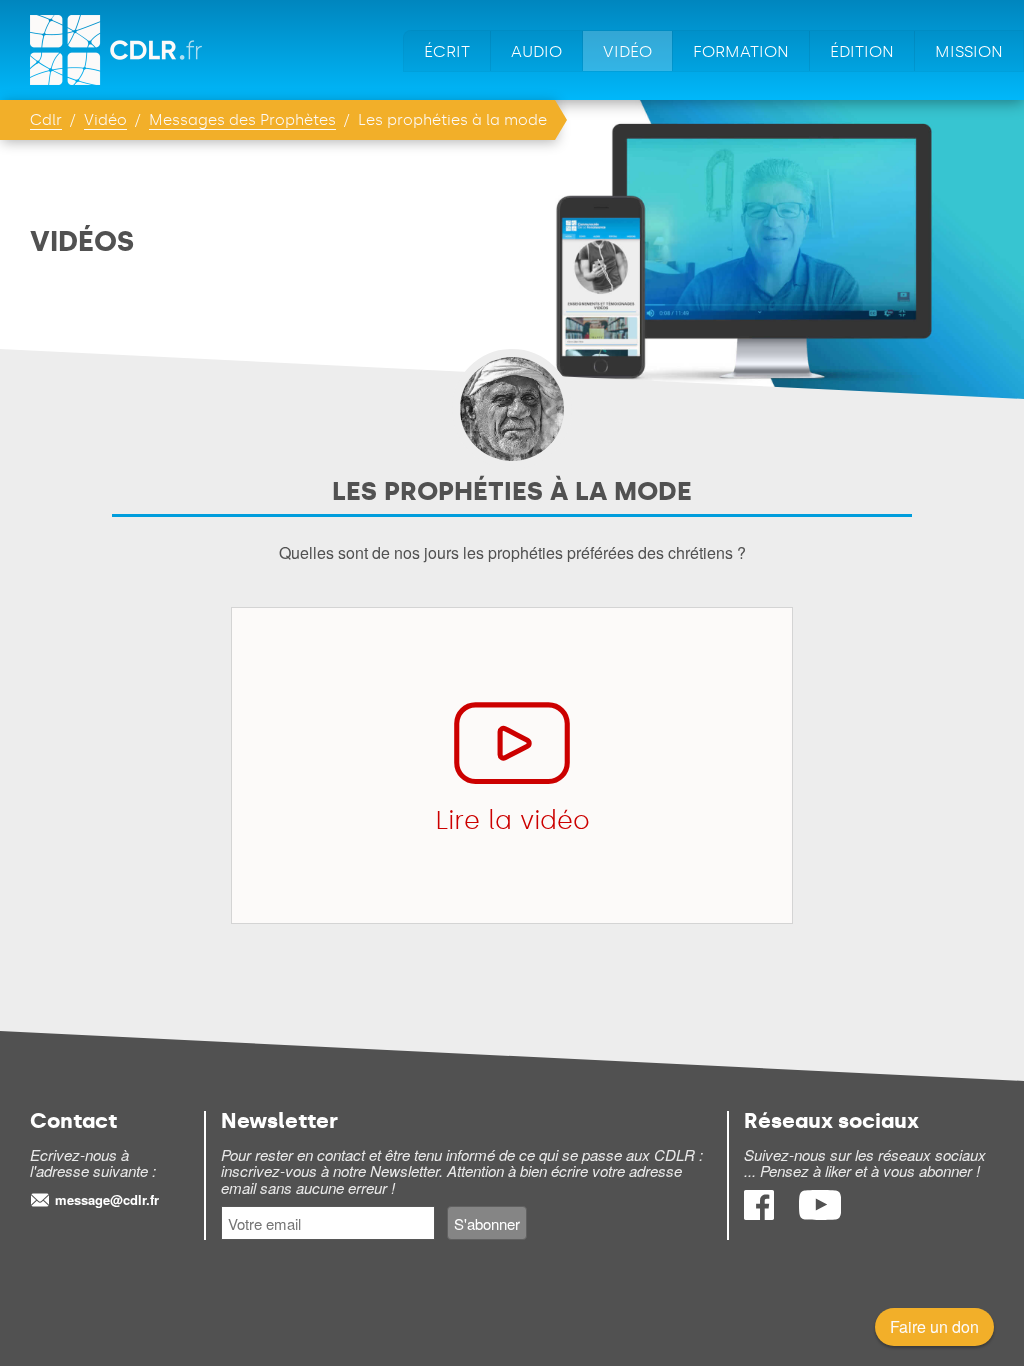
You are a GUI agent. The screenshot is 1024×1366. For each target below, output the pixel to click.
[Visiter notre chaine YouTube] (820, 1213)
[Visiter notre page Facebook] (761, 1213)
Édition (862, 51)
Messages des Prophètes (242, 120)
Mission (969, 51)
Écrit (447, 51)
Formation (741, 51)
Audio (536, 51)
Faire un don (934, 1326)
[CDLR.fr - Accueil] (117, 50)
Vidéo (627, 51)
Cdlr (46, 120)
